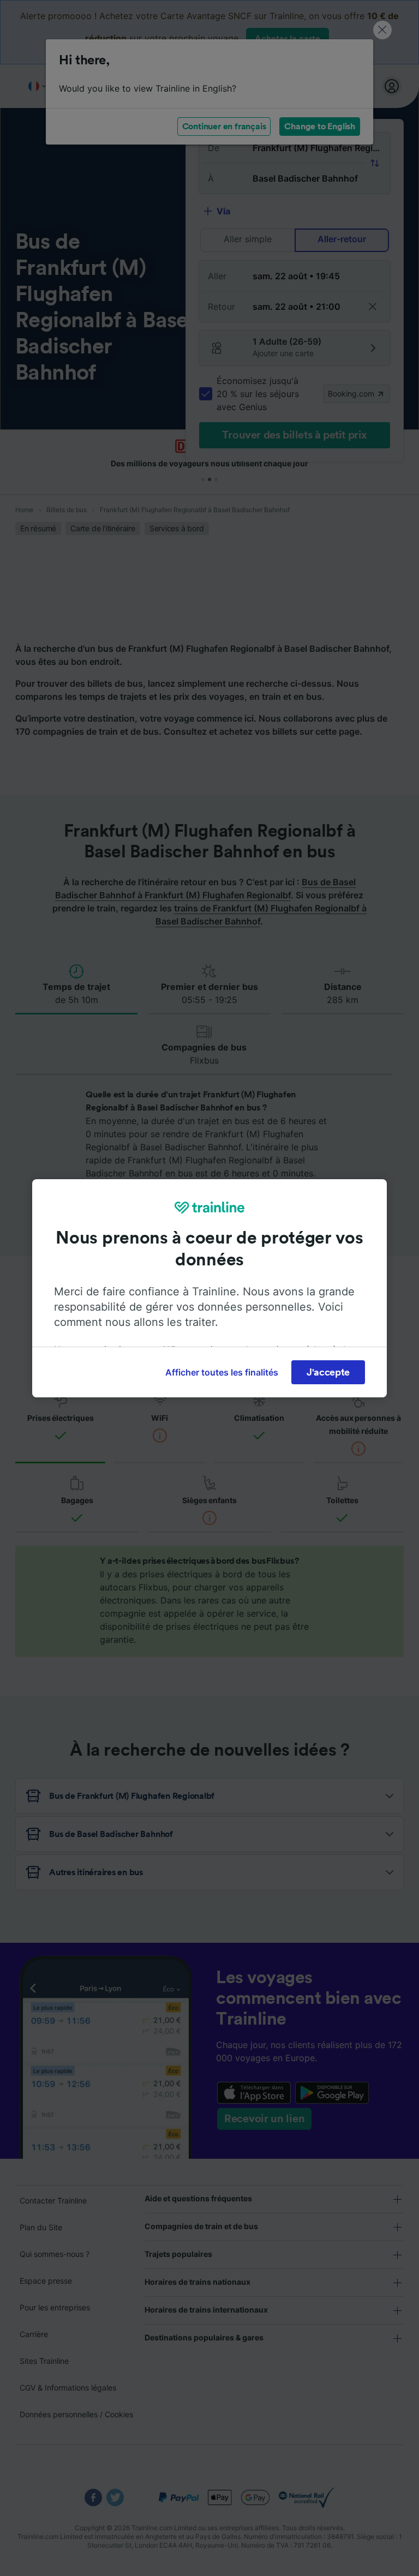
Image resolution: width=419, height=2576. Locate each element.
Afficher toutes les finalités (222, 1372)
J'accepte (328, 1372)
